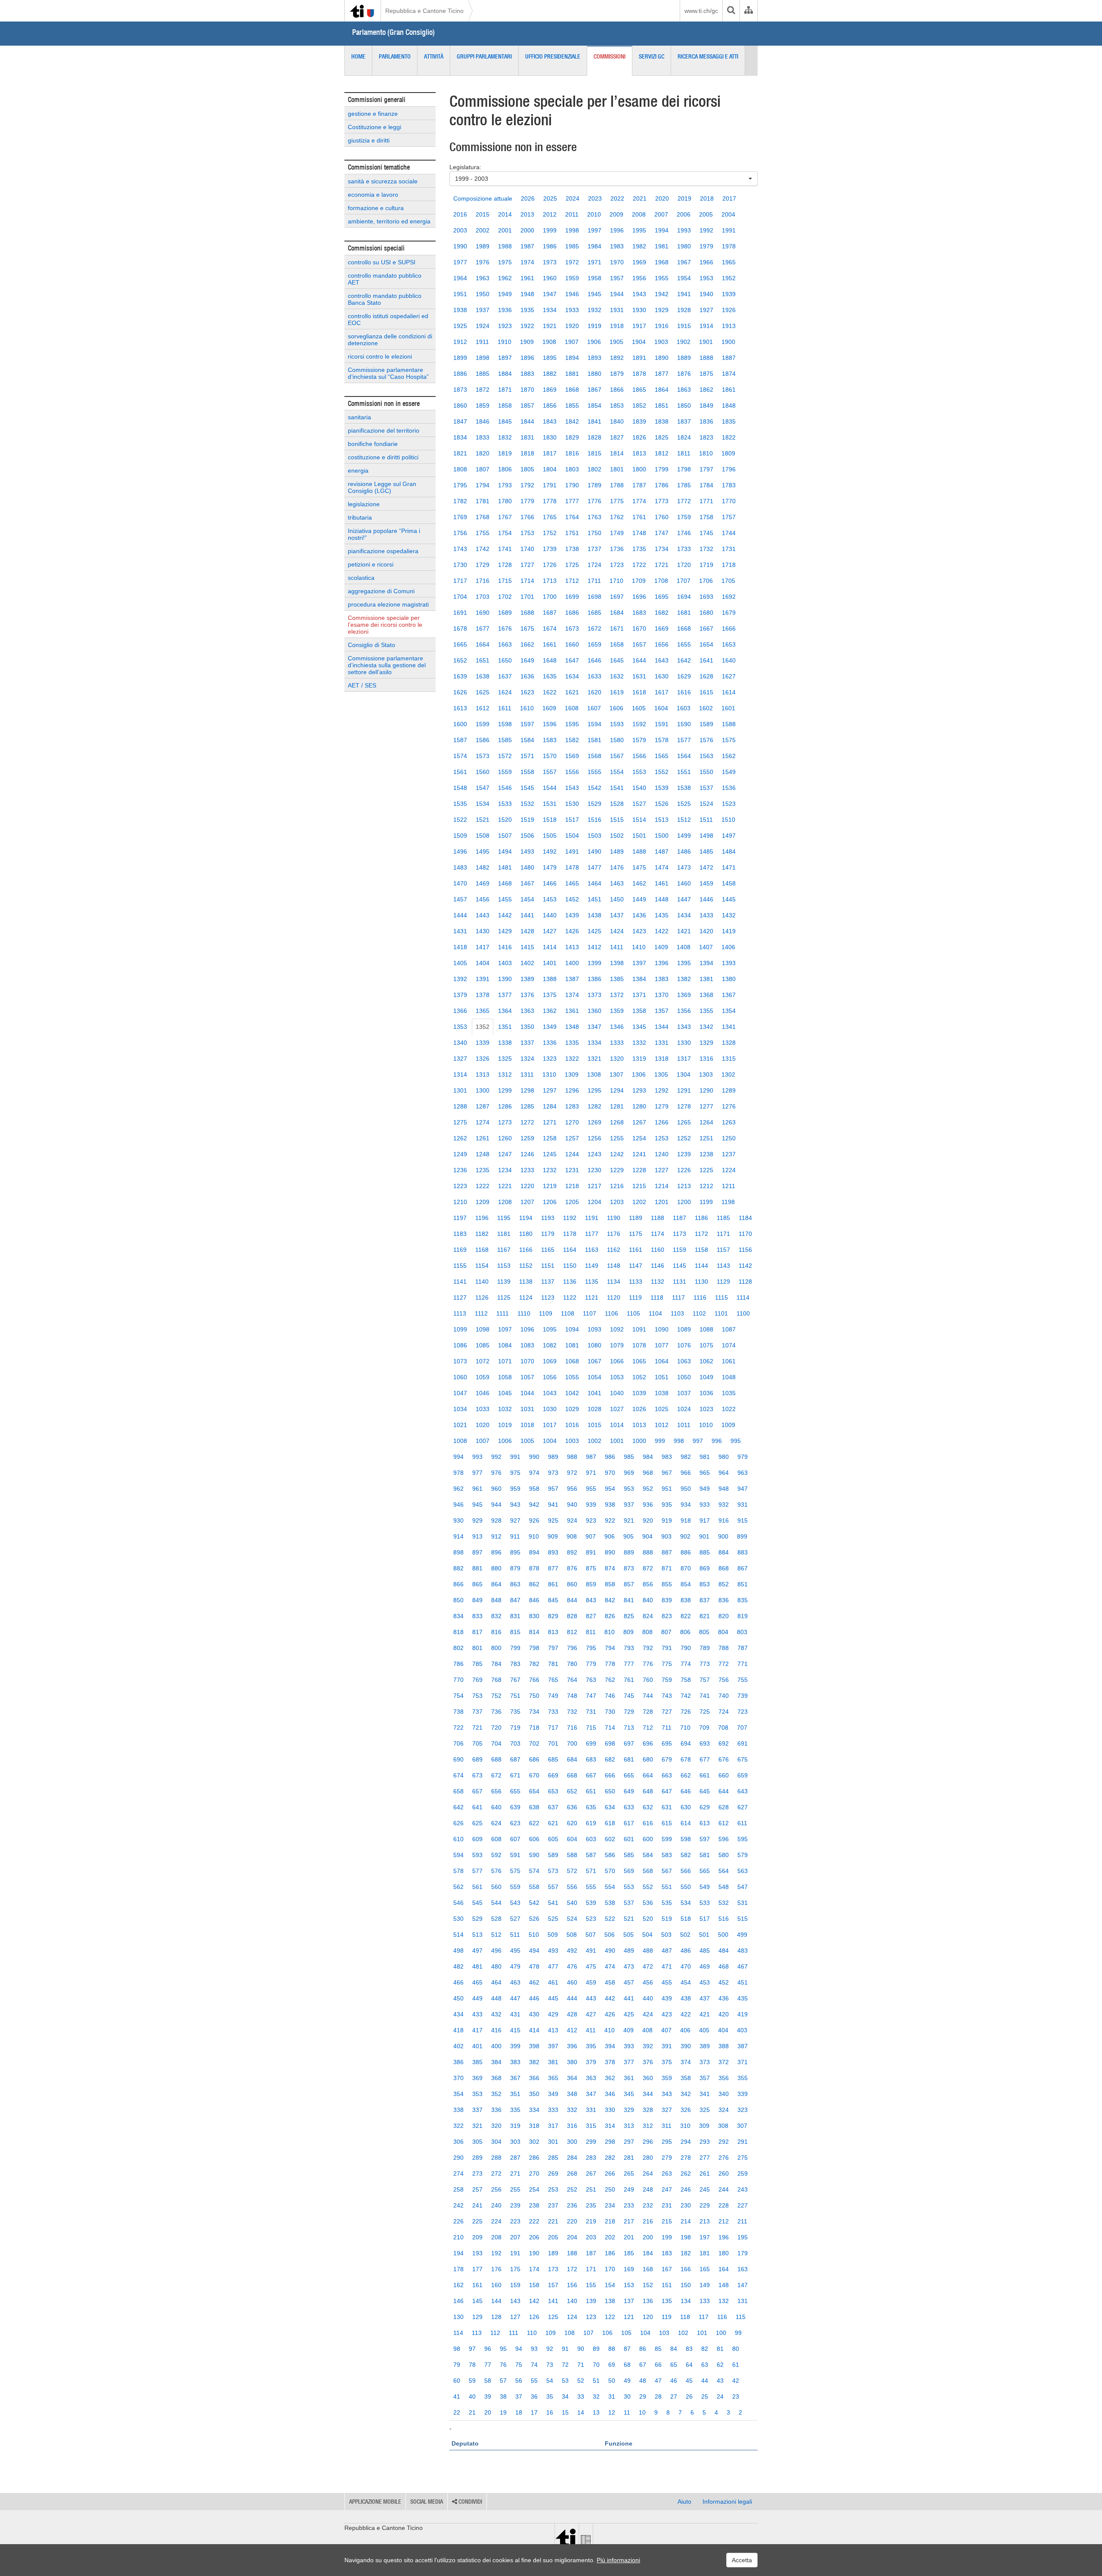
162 (458, 2285)
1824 (684, 437)
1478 (572, 867)
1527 (639, 804)
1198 (728, 1202)
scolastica (361, 578)
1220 (527, 1186)
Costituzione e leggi (375, 127)
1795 (460, 485)
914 (458, 1536)
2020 (662, 198)
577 (477, 1871)
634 (610, 1807)
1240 (662, 1154)
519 (667, 1919)
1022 (729, 1409)
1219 (550, 1186)
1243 (594, 1154)
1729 (483, 565)
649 (629, 1791)
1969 (639, 262)
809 (628, 1632)
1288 (460, 1106)
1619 (617, 692)
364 (572, 2078)
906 (610, 1536)
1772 (684, 501)
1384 (639, 979)
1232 (550, 1170)
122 (610, 2317)
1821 (460, 453)
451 (743, 1982)
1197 (460, 1218)
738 (458, 1712)
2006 (684, 214)
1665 (460, 644)
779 (591, 1664)
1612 (483, 708)
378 (610, 2062)
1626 (460, 692)
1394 (706, 963)
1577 (684, 740)
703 (515, 1743)
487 (667, 1951)
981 (705, 1457)
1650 (505, 660)
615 (667, 1823)
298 (610, 2142)
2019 (684, 198)
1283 (572, 1106)
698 (610, 1743)
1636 (527, 676)
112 (495, 2333)
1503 (594, 836)
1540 (639, 788)
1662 (527, 644)
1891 (639, 358)
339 (743, 2094)
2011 (572, 214)
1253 (662, 1138)
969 (629, 1473)
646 (686, 1791)
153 (629, 2285)
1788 (617, 485)
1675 (527, 629)
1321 (594, 1059)
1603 (684, 708)
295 (667, 2142)
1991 (729, 230)
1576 (706, 740)
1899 (460, 358)
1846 (483, 421)
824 (648, 1616)
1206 (550, 1202)
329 (629, 2110)
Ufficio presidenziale (553, 56)
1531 (550, 804)
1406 (728, 947)
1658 (617, 644)
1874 (729, 374)
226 (458, 2221)
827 (591, 1616)
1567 (617, 756)
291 (743, 2142)
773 (705, 1664)
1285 (527, 1106)
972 (572, 1473)
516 (724, 1919)
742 (686, 1696)
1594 (594, 724)
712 (648, 1728)
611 (742, 1823)
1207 (527, 1202)
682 (610, 1759)
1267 (639, 1122)
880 (496, 1568)
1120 (614, 1297)
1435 (662, 915)
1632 (617, 676)
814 (534, 1632)
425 (629, 2014)
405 (704, 2030)
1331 (662, 1043)
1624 (505, 692)
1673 (572, 629)
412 (572, 2030)
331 (591, 2110)
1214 (662, 1186)
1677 (483, 629)
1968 (662, 262)
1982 (639, 246)
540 (572, 1903)
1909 (527, 342)
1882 (550, 374)
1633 (594, 676)
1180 (526, 1234)
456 (648, 1982)
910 (534, 1536)
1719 (706, 565)
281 (629, 2158)
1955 (662, 278)
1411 (617, 947)
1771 (706, 501)
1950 (483, 294)
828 (572, 1616)
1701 (527, 597)
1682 (662, 613)
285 (553, 2158)
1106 (611, 1313)
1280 (639, 1106)
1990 (460, 246)
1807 (483, 469)
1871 (505, 390)
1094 (572, 1329)
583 (667, 1855)
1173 (679, 1234)
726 (686, 1712)
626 (458, 1823)
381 (553, 2062)
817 (477, 1632)
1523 (729, 804)
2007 (661, 214)
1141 (460, 1282)
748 (572, 1696)
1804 (550, 469)
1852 (639, 406)
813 (553, 1632)
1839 (639, 421)
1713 (550, 581)
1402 (527, 963)
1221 (505, 1186)
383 (515, 2062)
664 (648, 1775)
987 (591, 1457)
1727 (527, 565)
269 (553, 2173)
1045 (505, 1393)
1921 (550, 326)
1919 (594, 326)
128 (496, 2317)
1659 (594, 644)
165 (705, 2269)
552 (648, 1887)
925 (553, 1520)
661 (705, 1775)
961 (477, 1489)
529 (477, 1919)
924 (572, 1520)
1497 (729, 836)
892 (572, 1552)
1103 (677, 1313)
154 (610, 2285)
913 (477, 1536)
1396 (662, 963)
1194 (526, 1218)
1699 (572, 597)
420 (724, 2014)
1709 (639, 581)
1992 (706, 230)
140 (572, 2301)
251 (591, 2189)
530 (458, 1919)
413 (553, 2030)
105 (626, 2333)
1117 (678, 1297)
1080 (594, 1345)
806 (685, 1632)
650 (610, 1791)
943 (515, 1505)
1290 (706, 1090)
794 (610, 1648)
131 (743, 2301)
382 (534, 2062)
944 (496, 1505)
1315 (729, 1059)
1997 (594, 230)
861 (553, 1584)
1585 (505, 740)
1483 (460, 867)
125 (553, 2317)
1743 (460, 549)
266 (610, 2173)
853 (705, 1584)
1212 (706, 1186)
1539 (662, 788)
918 (686, 1520)
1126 (482, 1297)
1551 (684, 772)
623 (515, 1823)
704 (496, 1743)
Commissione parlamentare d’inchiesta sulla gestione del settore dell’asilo (387, 665)
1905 (616, 342)
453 (705, 1982)
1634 (572, 676)
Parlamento (395, 56)
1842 (572, 421)
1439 (572, 915)
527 (515, 1919)
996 (717, 1441)
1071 (505, 1361)
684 (572, 1759)
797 (553, 1648)
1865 (639, 390)
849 (477, 1600)
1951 (460, 294)
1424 (617, 931)
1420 (706, 931)
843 (591, 1600)
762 (610, 1680)
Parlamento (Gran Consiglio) (393, 32)
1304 (684, 1074)
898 (458, 1552)
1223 (460, 1186)
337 (477, 2110)
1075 (706, 1345)
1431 (460, 931)
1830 (550, 437)
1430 (483, 931)
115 (741, 2317)
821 (705, 1616)
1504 (572, 836)
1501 (639, 836)
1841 (594, 421)
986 (610, 1457)
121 (629, 2317)
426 (610, 2014)
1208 (505, 1202)
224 (496, 2221)
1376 (527, 995)
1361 (572, 1011)
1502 (617, 836)
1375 (550, 995)
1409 (661, 947)
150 (686, 2285)
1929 (662, 310)
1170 (745, 1234)
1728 (505, 565)
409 (628, 2030)
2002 (483, 230)
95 (503, 2349)
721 (477, 1728)
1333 (617, 1043)
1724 (594, 565)
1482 (483, 867)
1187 (679, 1218)
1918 (617, 326)
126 (534, 2317)
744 (648, 1696)
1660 (572, 644)
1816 (572, 453)
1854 (594, 406)
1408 (684, 947)
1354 (729, 1011)
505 (628, 1935)
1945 (594, 294)
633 (629, 1807)
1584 (527, 740)
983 (667, 1457)
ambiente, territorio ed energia (389, 221)
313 (629, 2126)
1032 (505, 1409)
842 (610, 1600)
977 (477, 1473)
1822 (729, 437)
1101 (721, 1313)
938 (610, 1505)
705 (477, 1743)
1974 (527, 262)
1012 (662, 1425)
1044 (527, 1393)
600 (648, 1839)
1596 (550, 724)
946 (458, 1505)
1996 (617, 230)
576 (496, 1871)
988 (572, 1457)
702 (534, 1743)
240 (496, 2205)
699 (591, 1743)
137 (629, 2301)
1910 (505, 342)
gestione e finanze (373, 114)
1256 (594, 1138)
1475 (639, 867)
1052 (639, 1377)
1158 (701, 1250)
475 (591, 1966)
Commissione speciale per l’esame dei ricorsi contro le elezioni (385, 625)
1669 (662, 629)
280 (648, 2158)
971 (591, 1473)
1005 (527, 1441)
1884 (505, 374)
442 (610, 1998)
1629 (684, 676)
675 (743, 1759)
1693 (706, 597)
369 (477, 2078)
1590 (684, 724)
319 (515, 2126)
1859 (483, 406)
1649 (527, 660)
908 (572, 1536)
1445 (729, 899)
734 (534, 1712)
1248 (483, 1154)
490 (610, 1951)
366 (534, 2078)
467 (743, 1966)
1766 (527, 517)
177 (477, 2269)
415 (515, 2030)
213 (705, 2221)
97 (472, 2349)
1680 (706, 613)
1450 (617, 899)
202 (610, 2237)
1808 (460, 469)
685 (553, 1759)
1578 (662, 740)
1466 (550, 883)
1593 (617, 724)
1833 (483, 437)
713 (629, 1728)
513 (477, 1935)
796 (572, 1648)
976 (496, 1473)
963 (743, 1473)
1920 (572, 326)
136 (648, 2301)
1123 (548, 1297)
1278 (684, 1106)
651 (591, 1791)
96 (488, 2349)
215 (667, 2221)
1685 (594, 613)
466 (458, 1982)
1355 (706, 1011)
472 (648, 1966)
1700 (550, 597)
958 (534, 1489)
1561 (460, 772)
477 (553, 1966)
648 (648, 1791)
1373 (594, 995)
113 (477, 2333)
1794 (483, 485)
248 (648, 2189)
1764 (572, 517)
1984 (594, 246)
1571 (527, 756)
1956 (639, 278)
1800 (639, 469)
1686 (572, 613)
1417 (483, 947)
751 (515, 1696)
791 (667, 1648)
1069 (550, 1361)
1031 (527, 1409)
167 (667, 2269)
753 (477, 1696)
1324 (527, 1059)
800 (496, 1648)
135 (667, 2301)
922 (610, 1520)
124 (572, 2317)
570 (610, 1871)
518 (686, 1919)
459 (591, 1982)
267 (591, 2173)
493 (553, 1951)
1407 (706, 947)
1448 (662, 899)
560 (496, 1887)
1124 (526, 1297)
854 (686, 1584)
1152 (526, 1266)
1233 (527, 1170)
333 (553, 2110)
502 (685, 1935)
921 (629, 1520)
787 (743, 1648)
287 (515, 2158)
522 (610, 1919)
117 (704, 2317)
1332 (639, 1043)
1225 (706, 1170)
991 (515, 1457)
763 (591, 1680)
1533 (505, 804)
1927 (706, 310)
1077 (662, 1345)
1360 (594, 1011)
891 (591, 1552)
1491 (572, 851)
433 (477, 2014)
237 (553, 2205)
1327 (460, 1059)
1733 (684, 549)
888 (648, 1552)
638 (534, 1807)
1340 (460, 1043)
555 (591, 1887)
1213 (684, 1186)
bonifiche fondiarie (373, 444)
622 (534, 1823)
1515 (617, 820)
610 (458, 1839)
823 (667, 1616)
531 (743, 1903)
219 (591, 2221)
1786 (662, 485)
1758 (706, 517)
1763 (594, 517)
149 (705, 2285)
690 (458, 1759)
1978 (729, 246)
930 (458, 1520)
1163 (592, 1250)
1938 (460, 310)
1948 (527, 294)
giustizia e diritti (369, 140)
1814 (617, 453)
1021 (460, 1425)
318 (534, 2126)
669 (553, 1775)
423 (667, 2014)
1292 (662, 1090)
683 (591, 1759)
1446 (706, 899)
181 (705, 2253)
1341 (729, 1027)
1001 (617, 1441)
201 (629, 2237)
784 (496, 1664)
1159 (679, 1250)
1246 (527, 1154)
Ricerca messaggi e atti (708, 56)
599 (667, 1839)
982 (686, 1457)
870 (686, 1568)
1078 (639, 1345)
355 (743, 2078)
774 (686, 1664)
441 (629, 1998)
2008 (639, 214)
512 (496, 1935)
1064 (662, 1361)
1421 (684, 931)
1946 (572, 294)
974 (534, 1473)
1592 (639, 724)
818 (458, 1632)
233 (629, 2205)
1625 (483, 692)
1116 (700, 1297)
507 (591, 1935)
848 (496, 1600)
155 (591, 2285)
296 (648, 2142)
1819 (505, 453)
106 (607, 2333)
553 (629, 1887)
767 (515, 1680)
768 (496, 1680)
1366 (460, 1011)
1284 (550, 1106)
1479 (550, 867)
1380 (729, 979)
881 (477, 1568)
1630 (662, 676)
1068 (572, 1361)
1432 (729, 915)
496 (496, 1951)
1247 (505, 1154)
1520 (505, 820)
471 (667, 1966)
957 (553, 1489)
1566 (639, 756)
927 (515, 1520)
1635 (550, 676)
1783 (729, 485)
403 (742, 2030)
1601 (728, 708)
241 (477, 2205)
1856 (550, 406)
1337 (527, 1043)
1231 (572, 1170)
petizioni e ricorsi (371, 564)
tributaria (360, 517)
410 (610, 2030)
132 (724, 2301)
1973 (550, 262)
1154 (482, 1266)
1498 (706, 836)
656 (496, 1791)
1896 (527, 358)
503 (666, 1935)
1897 (505, 358)
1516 (594, 820)
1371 (639, 995)
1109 (546, 1313)
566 (686, 1871)
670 (534, 1775)
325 (705, 2110)
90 (581, 2349)
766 (534, 1680)
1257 (572, 1138)
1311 (527, 1074)
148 (724, 2285)
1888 (706, 358)
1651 (483, 660)
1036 (706, 1393)
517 (705, 1919)
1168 (482, 1250)
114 (458, 2333)
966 (686, 1473)
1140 (482, 1282)
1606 (616, 708)
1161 (636, 1250)
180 (724, 2253)
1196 (482, 1218)
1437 (617, 915)
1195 (504, 1218)
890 (610, 1552)
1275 (460, 1122)
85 (658, 2349)
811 (591, 1632)
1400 (572, 963)
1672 (594, 629)
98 (457, 2349)
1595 (572, 724)
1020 (483, 1425)
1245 (550, 1154)
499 (742, 1935)
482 (458, 1966)
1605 (639, 708)
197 (705, 2237)
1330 (684, 1043)
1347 (594, 1027)
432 (496, 2014)
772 (724, 1664)
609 (477, 1839)
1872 (483, 390)
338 (458, 2110)
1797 (706, 469)
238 (534, 2205)
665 (629, 1775)
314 (610, 2126)
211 (742, 2221)
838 (686, 1600)
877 (553, 1568)
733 (553, 1712)
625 (477, 1823)
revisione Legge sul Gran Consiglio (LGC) (382, 487)
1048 (729, 1377)
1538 (684, 788)
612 (724, 1823)
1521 (483, 820)
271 (515, 2173)
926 (534, 1520)
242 (458, 2205)
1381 (706, 979)
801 (477, 1648)
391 (667, 2046)
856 (648, 1584)
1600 (460, 724)
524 (572, 1919)
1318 (662, 1059)
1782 (460, 501)
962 (458, 1489)
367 (515, 2078)
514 (458, 1935)
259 (743, 2173)
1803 (572, 469)
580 (724, 1855)
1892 (617, 358)
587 (591, 1855)
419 (743, 2014)
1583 (550, 740)
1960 (550, 278)
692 (724, 1743)
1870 (527, 390)
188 (572, 2253)
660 (724, 1775)
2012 (550, 214)
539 (591, 1903)
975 (515, 1473)
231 (667, 2205)
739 (743, 1696)
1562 (729, 756)
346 (610, 2094)
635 (591, 1807)
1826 (639, 437)
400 (496, 2046)
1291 (684, 1090)
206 (534, 2237)
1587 (460, 740)
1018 (527, 1425)
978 (458, 1473)
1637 (505, 676)
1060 (460, 1377)
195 (743, 2237)
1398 (617, 963)
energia (358, 471)
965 (705, 1473)
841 (629, 1600)
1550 (706, 772)
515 (743, 1919)
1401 (550, 963)
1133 (636, 1282)
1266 (662, 1122)
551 (667, 1887)
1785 (684, 485)
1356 (684, 1011)
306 (458, 2142)
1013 (639, 1425)
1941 (684, 294)
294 (686, 2142)
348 (572, 2094)
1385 (617, 979)
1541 (617, 788)
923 (591, 1520)
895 (515, 1552)
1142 (745, 1266)
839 (667, 1600)
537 (629, 1903)
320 (496, 2126)
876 (572, 1568)
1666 (729, 629)
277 (705, 2158)
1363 (527, 1011)
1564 (684, 756)
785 (477, 1664)
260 (724, 2173)
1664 (483, 644)
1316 (706, 1059)
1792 (527, 485)
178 (458, 2269)
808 (647, 1632)
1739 (550, 549)
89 (596, 2349)
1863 (684, 390)
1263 (729, 1122)
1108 (568, 1313)
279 (667, 2158)
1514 (639, 820)
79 (457, 2365)
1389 (527, 979)
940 (572, 1505)
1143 (723, 1266)
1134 (614, 1282)
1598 (505, 724)
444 (572, 1998)
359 (667, 2078)
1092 (617, 1329)
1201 (662, 1202)
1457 (460, 899)
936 (648, 1505)
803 (742, 1632)
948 (724, 1489)
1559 (505, 772)
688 (496, 1759)
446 (534, 1998)
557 (553, 1887)
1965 (729, 262)
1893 (594, 358)
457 (629, 1982)
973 (553, 1473)
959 (515, 1489)
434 (458, 2014)
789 (705, 1648)
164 (724, 2269)
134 (686, 2301)
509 (553, 1935)
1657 (639, 644)
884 (724, 1552)
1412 (594, 947)
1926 (729, 310)
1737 (594, 549)
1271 (550, 1122)
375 (667, 2062)
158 (534, 2285)
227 (743, 2205)
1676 (505, 629)
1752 (550, 533)
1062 (706, 1361)
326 (686, 2110)
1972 (572, 262)
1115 (721, 1297)
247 (667, 2189)
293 (705, 2142)
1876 (684, 374)
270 (534, 2173)
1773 (662, 501)
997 (698, 1441)
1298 (527, 1090)
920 (648, 1520)
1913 (729, 326)
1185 (723, 1218)
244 (724, 2189)
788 (724, 1648)
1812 (662, 453)
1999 (550, 230)
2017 (729, 198)
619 (591, 1823)
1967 (684, 262)
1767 (505, 517)
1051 (662, 1377)
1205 (572, 1202)
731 (591, 1712)
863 (515, 1584)
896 (496, 1552)
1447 (684, 899)
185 (629, 2253)
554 (610, 1887)
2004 (728, 214)
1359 (617, 1011)
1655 (684, 644)
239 (515, 2205)
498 (458, 1951)
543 (515, 1903)
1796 (729, 469)
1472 (706, 867)
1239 (684, 1154)
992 (496, 1457)
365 (553, 2078)
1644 (639, 660)
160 (496, 2285)
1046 (483, 1393)
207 (515, 2237)
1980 (684, 246)
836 (724, 1600)
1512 (684, 820)
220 (572, 2221)
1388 (550, 979)
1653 (729, 644)
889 (629, 1552)
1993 (684, 230)
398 (534, 2046)
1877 (662, 374)
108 (570, 2333)
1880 (594, 374)
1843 (550, 421)
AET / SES (362, 685)
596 (724, 1839)
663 (667, 1775)
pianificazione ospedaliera (383, 551)
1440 (550, 915)
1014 (617, 1425)
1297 (550, 1090)
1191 (592, 1218)
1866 (617, 390)
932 (724, 1505)
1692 (729, 597)
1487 (662, 851)
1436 (639, 915)
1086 (460, 1345)
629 (705, 1807)
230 (686, 2205)
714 (610, 1728)
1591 (662, 724)
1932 (594, 310)
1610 (527, 708)
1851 (662, 406)
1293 (639, 1090)
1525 (684, 804)
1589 (706, 724)
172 (572, 2269)
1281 (617, 1106)
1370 (662, 995)
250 (610, 2189)
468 (724, 1966)
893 (553, 1552)
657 (477, 1791)
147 (743, 2285)
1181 (504, 1234)
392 (648, 2046)
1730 (460, 565)
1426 (572, 931)
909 (553, 1536)
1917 (639, 326)
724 (724, 1712)
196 (724, 2237)
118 (685, 2317)
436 (724, 1998)
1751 (572, 533)
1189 (636, 1218)
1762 (617, 517)
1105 (633, 1313)
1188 (658, 1218)
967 (667, 1473)
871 (667, 1568)
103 (664, 2333)
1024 (684, 1409)
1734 (662, 549)
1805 (527, 469)
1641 (706, 660)
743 (667, 1696)
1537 (706, 788)
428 (572, 2014)
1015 (594, 1425)
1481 (505, 867)
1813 (639, 453)
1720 (684, 565)
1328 (729, 1043)
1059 (483, 1377)
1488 (639, 851)
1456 (483, 899)
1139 (504, 1282)
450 (458, 1998)
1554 (617, 772)
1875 (706, 374)
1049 (706, 1377)
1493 (527, 851)
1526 (662, 804)
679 (667, 1759)
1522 (460, 820)
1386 (594, 979)
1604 (661, 708)
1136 (570, 1282)
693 (705, 1743)
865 (477, 1584)
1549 (729, 772)
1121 (592, 1297)
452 (724, 1982)
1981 (662, 246)
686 (534, 1759)
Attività (434, 56)
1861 (729, 390)
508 (572, 1935)
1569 (572, 756)
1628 (706, 676)
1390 (505, 979)
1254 (639, 1138)
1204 (594, 1202)
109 (551, 2333)
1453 (550, 899)
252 (572, 2189)
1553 (639, 772)
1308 (594, 1074)
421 (705, 2014)
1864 (662, 390)
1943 (639, 294)
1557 (550, 772)
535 (667, 1903)
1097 (505, 1329)
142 (534, 2301)
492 (572, 1951)
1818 (527, 453)
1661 (550, 644)
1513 (662, 820)
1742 (483, 549)
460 (572, 1982)
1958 (594, 278)
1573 (483, 756)
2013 (527, 214)
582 (686, 1855)
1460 (684, 883)
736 (496, 1712)
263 (667, 2173)
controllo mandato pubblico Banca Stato (385, 299)
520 (648, 1919)
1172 (701, 1234)
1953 (706, 278)
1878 (639, 374)
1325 (505, 1059)
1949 (505, 294)
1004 (550, 1441)
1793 (505, 485)
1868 (572, 390)
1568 (594, 756)
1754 (505, 533)
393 (629, 2046)
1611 (505, 708)
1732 (706, 549)
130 (458, 2317)
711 (667, 1728)
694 (686, 1743)
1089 (684, 1329)
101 (702, 2333)
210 (458, 2237)
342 (686, 2094)
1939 (729, 294)
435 (743, 1998)
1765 (550, 517)
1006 (505, 1441)
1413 (572, 947)
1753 (527, 533)
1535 (460, 804)
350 (534, 2094)
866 (458, 1584)
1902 (684, 342)
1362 (550, 1011)
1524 (706, 804)
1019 (505, 1425)
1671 (617, 629)
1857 (527, 406)
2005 (706, 214)
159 (515, 2285)
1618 (639, 692)
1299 (505, 1090)
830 (534, 1616)
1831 (527, 437)
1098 (483, 1329)
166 (686, 2269)
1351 (505, 1027)
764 (572, 1680)
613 (705, 1823)
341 (705, 2094)
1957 (617, 278)
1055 (572, 1377)
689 (477, 1759)
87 (627, 2349)
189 (553, 2253)
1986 (550, 246)
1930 (639, 310)
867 (743, 1568)
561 (477, 1887)
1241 (639, 1154)
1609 (549, 708)
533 (705, 1903)
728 (648, 1712)
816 (496, 1632)
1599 (483, 724)
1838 (662, 421)
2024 (573, 198)
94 (519, 2349)
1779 (527, 501)
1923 (505, 326)
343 (667, 2094)
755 (743, 1680)
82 (705, 2349)
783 (515, 1664)
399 (515, 2046)
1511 (706, 820)
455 (667, 1982)
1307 (616, 1074)
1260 (505, 1138)
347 (591, 2094)
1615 (706, 692)
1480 (527, 867)
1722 (639, 565)
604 (572, 1839)
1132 (658, 1282)
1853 (617, 406)
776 (648, 1664)
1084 (505, 1345)
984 (648, 1457)
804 (723, 1632)
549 (705, 1887)
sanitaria (359, 417)
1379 (460, 995)
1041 (594, 1393)
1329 (706, 1043)
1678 (460, 629)
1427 (550, 931)
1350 (527, 1027)
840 (648, 1600)
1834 (460, 437)
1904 (639, 342)
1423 (639, 931)
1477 (594, 867)
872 (648, 1568)
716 (572, 1728)
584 (648, 1855)
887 (667, 1552)
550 (686, 1887)
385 (477, 2062)
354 (458, 2094)
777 (629, 1664)
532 (724, 1903)
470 (686, 1966)
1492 (550, 851)
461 (553, 1982)
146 (458, 2301)
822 (686, 1616)
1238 (706, 1154)
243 (743, 2189)
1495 (483, 851)
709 (704, 1728)
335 (515, 2110)
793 (629, 1648)
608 (496, 1839)
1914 (706, 326)
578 (458, 1871)
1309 (572, 1074)
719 (515, 1728)
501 (704, 1935)
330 (610, 2110)
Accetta (742, 2560)
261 (705, 2173)
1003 (572, 1441)
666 (610, 1775)
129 (477, 2317)
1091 (639, 1329)
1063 (684, 1361)
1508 (483, 836)
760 (648, 1680)
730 (610, 1712)
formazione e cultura (376, 208)
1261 (483, 1138)
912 (496, 1536)
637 (553, 1807)
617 (629, 1823)
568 (648, 1871)
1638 (483, 676)
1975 (505, 262)
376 (648, 2062)
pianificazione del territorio (384, 430)
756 (724, 1680)
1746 (684, 533)
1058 (505, 1377)
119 (667, 2317)
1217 (594, 1186)
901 (704, 1536)
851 (743, 1584)
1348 (572, 1027)
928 (496, 1520)
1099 (460, 1329)
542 (534, 1903)
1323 (550, 1059)
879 (515, 1568)
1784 (706, 485)
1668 (684, 629)
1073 (460, 1361)
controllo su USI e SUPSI (382, 262)
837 (705, 1600)
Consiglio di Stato (371, 645)
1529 (594, 804)
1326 (483, 1059)
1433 (706, 915)
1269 (594, 1122)
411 (591, 2030)
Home (358, 56)
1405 (460, 963)
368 (496, 2078)
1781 (483, 501)
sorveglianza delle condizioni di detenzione (390, 340)
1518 (550, 820)
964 (724, 1473)
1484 (729, 851)
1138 (526, 1282)
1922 (527, 326)
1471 (729, 867)
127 (515, 2317)
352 (496, 2094)
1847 (460, 421)
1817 (550, 453)
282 (610, 2158)
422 (686, 2014)
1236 (460, 1170)
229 (705, 2205)
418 (458, 2030)
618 (610, 1823)
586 (610, 1855)
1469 (483, 883)
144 (496, 2301)
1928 (684, 310)
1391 (483, 979)
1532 (527, 804)
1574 (460, 756)
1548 (460, 788)
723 (743, 1712)
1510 (728, 820)
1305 (661, 1074)
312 (648, 2126)
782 (534, 1664)
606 (534, 1839)
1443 (483, 915)
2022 (617, 198)
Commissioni (610, 56)
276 (724, 2158)
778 (610, 1664)
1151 (548, 1266)
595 (743, 1839)
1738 (572, 549)
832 (496, 1616)
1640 (729, 660)
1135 (592, 1282)
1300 (483, 1090)
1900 (728, 342)
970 (610, 1473)
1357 (662, 1011)
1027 (617, 1409)
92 (550, 2349)
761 (629, 1680)
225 (477, 2221)
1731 (729, 549)
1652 (460, 660)
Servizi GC (652, 56)
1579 (639, 740)
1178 (570, 1234)
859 (591, 1584)
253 (553, 2189)
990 (534, 1457)
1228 (639, 1170)
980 (724, 1457)
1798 (684, 469)
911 (515, 1536)
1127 (460, 1297)
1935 (527, 310)
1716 (483, 581)
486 (686, 1951)
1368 (706, 995)
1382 (684, 979)
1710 (616, 581)
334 (534, 2110)
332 (572, 2110)
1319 (639, 1059)
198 (686, 2237)
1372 (617, 995)
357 (705, 2078)
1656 (662, 644)
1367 (729, 995)
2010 (594, 214)
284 (572, 2158)
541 (553, 1903)
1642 (684, 660)
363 (591, 2078)
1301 (460, 1090)
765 (553, 1680)
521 (629, 1919)
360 (648, 2078)
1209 (483, 1202)
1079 (617, 1345)
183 (667, 2253)
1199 (706, 1202)
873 (629, 1568)
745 (629, 1696)
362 (610, 2078)
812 (572, 1632)
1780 (505, 501)
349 (553, 2094)
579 (743, 1855)
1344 (662, 1027)
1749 (617, 533)
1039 (639, 1393)
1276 (729, 1106)
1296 (572, 1090)
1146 (658, 1266)
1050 (684, 1377)
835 (743, 1600)
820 (724, 1616)
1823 (706, 437)
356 (724, 2078)
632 (648, 1807)
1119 (635, 1297)
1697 (617, 597)
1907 (572, 342)
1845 (505, 421)
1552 (662, 772)
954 (610, 1489)
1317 (684, 1059)
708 (723, 1728)
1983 (617, 246)
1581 (594, 740)
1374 (572, 995)
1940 (706, 294)
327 (667, 2110)
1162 (614, 1250)
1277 (706, 1106)
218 (610, 2221)
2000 (527, 230)
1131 (679, 1282)
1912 (460, 342)
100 (721, 2333)
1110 (524, 1313)
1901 (706, 342)
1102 (699, 1313)
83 (689, 2349)
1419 (729, 931)
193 (477, 2253)
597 (705, 1839)
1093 (594, 1329)
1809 (728, 453)
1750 (594, 533)
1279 (662, 1106)
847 (515, 1600)
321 (477, 2126)
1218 (572, 1186)
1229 (617, 1170)
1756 (460, 533)
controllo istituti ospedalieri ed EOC (388, 319)
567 (667, 1871)
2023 (595, 198)
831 (515, 1616)
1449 (639, 899)
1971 (594, 262)
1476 (617, 867)
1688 (527, 613)
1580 (617, 740)
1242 (617, 1154)
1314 (460, 1074)
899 (742, 1536)
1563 (706, 756)
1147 (636, 1266)
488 (648, 1951)
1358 (639, 1011)
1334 (594, 1043)
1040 (617, 1393)
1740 (527, 549)
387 (743, 2046)
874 (610, 1568)
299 (591, 2142)
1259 (527, 1138)
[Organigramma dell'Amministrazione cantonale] (748, 11)
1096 (527, 1329)
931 (743, 1505)
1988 (505, 246)
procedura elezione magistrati (388, 604)
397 (553, 2046)
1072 (483, 1361)
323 (743, 2110)
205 (553, 2237)
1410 (639, 947)
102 (683, 2333)
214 (686, 2221)
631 (667, 1807)
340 (724, 2094)
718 (534, 1728)
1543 (572, 788)
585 (629, 1855)
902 (685, 1536)
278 (686, 2158)
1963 (483, 278)
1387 (572, 979)
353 (477, 2094)
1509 (460, 836)
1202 (639, 1202)
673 (477, 1775)
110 (532, 2333)
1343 (684, 1027)
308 (723, 2126)
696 (648, 1743)
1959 (572, 278)
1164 (570, 1250)
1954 (684, 278)
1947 (550, 294)
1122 (570, 1297)
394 (610, 2046)
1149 (592, 1266)
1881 (572, 374)
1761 (639, 517)
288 (496, 2158)
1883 (527, 374)
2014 (505, 214)
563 (743, 1871)
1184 (745, 1218)
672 (496, 1775)
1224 (729, 1170)
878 (534, 1568)
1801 (617, 469)
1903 (661, 342)
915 (743, 1520)
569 (629, 1871)
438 (686, 1998)
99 (738, 2333)
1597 (527, 724)
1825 (662, 437)
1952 (729, 278)
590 (534, 1855)
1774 (639, 501)
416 (496, 2030)
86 (643, 2349)
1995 (639, 230)
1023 (706, 1409)
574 (534, 1871)
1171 (723, 1234)
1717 (460, 581)
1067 (594, 1361)
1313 (483, 1074)
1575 (729, 740)
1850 (684, 406)
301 (553, 2142)
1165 (548, 1250)
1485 (706, 851)
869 (705, 1568)
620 (572, 1823)
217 (629, 2221)
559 (515, 1887)
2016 (460, 214)
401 (477, 2046)
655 (515, 1791)
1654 (706, 644)
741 (705, 1696)
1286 (505, 1106)
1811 (684, 453)
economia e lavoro (373, 195)
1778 (550, 501)
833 (477, 1616)
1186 (701, 1218)
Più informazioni (618, 2560)
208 (496, 2237)
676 (724, 1759)
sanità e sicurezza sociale (383, 181)
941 (553, 1505)
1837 (684, 421)
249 (629, 2189)
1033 (483, 1409)
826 (610, 1616)
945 (477, 1505)
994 (458, 1457)
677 (705, 1759)
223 (515, 2221)
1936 (505, 310)
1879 (617, 374)
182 (686, 2253)
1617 (662, 692)
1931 (617, 310)
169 (629, 2269)
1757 (729, 517)
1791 (550, 485)
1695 (662, 597)
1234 (505, 1170)
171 (591, 2269)
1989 (483, 246)
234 (610, 2205)
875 (591, 1568)
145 (477, 2301)
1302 (728, 1074)
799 (515, 1648)
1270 (572, 1122)
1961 (527, 278)
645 (705, 1791)
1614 (729, 692)
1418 (460, 947)
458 (610, 1982)
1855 (572, 406)
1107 (590, 1313)
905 (628, 1536)
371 (743, 2062)
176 (496, 2269)
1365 (483, 1011)
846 (534, 1600)
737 (477, 1712)
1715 (505, 581)
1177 (592, 1234)
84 (674, 2349)
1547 (483, 788)
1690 (483, 613)
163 (743, 2269)
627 (743, 1807)
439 (667, 1998)
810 (610, 1632)
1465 (572, 883)
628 (724, 1807)
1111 (503, 1313)
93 (534, 2349)
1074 (729, 1345)
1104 (655, 1313)
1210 (460, 1202)
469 (705, 1966)
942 (534, 1505)
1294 (617, 1090)
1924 (483, 326)
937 (629, 1505)
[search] (731, 11)
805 (704, 1632)
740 (724, 1696)
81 (720, 2349)
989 (553, 1457)
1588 (729, 724)
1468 (505, 883)
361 (629, 2078)
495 (515, 1951)
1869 (550, 390)
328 (648, 2110)
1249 (460, 1154)
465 (477, 1982)
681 (629, 1759)
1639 (460, 676)
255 (515, 2189)
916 (724, 1520)
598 (686, 1839)
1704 (460, 597)
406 (685, 2030)
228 (724, 2205)
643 (743, 1791)
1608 (572, 708)
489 (629, 1951)
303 (515, 2142)
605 (553, 1839)
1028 (594, 1409)
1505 (550, 836)
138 (610, 2301)
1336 (550, 1043)
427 (591, 2014)
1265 (684, 1122)
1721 (662, 565)
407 (666, 2030)
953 (629, 1489)
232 (648, 2205)
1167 (504, 1250)
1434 (684, 915)
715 (591, 1728)
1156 (745, 1250)
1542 (594, 788)
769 (477, 1680)
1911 (482, 342)
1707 (684, 581)
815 (515, 1632)
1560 (483, 772)
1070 (527, 1361)
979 (743, 1457)
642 (458, 1807)
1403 (505, 963)
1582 (572, 740)
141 (553, 2301)
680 (648, 1759)
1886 (460, 374)
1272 (527, 1122)
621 (553, 1823)
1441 (527, 915)
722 (458, 1728)
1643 (662, 660)
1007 (483, 1441)
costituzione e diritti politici (383, 457)
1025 (662, 1409)
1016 (572, 1425)
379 (591, 2062)
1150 (570, 1266)
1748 (639, 533)
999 (660, 1441)
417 (477, 2030)
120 (648, 2317)
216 (648, 2221)
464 (496, 1982)
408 (647, 2030)
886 (686, 1552)
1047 (460, 1393)
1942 (662, 294)
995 (736, 1441)
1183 (460, 1234)
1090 (662, 1329)
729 (629, 1712)
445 (553, 1998)
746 (610, 1696)
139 (591, 2301)
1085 (483, 1345)
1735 (639, 549)
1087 (729, 1329)
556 (572, 1887)
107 (588, 2333)
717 (553, 1728)
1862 (706, 390)
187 (591, 2253)
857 (629, 1584)
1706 (706, 581)
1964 (460, 278)
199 (667, 2237)
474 (610, 1966)
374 (686, 2062)
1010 (706, 1425)
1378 (483, 995)
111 (514, 2333)
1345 (639, 1027)
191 (515, 2253)
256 (496, 2189)
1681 (684, 613)
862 (534, 1584)
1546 (505, 788)
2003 (460, 230)
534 (686, 1903)
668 (572, 1775)
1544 (550, 788)
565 (705, 1871)
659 (743, 1775)
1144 (701, 1266)
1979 (706, 246)
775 (667, 1664)
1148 (614, 1266)
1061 (729, 1361)
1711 (594, 581)
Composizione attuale (483, 198)
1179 (548, 1234)
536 (648, 1903)
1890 (662, 358)
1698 (594, 597)
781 (553, 1664)
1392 (460, 979)
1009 (728, 1425)
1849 (706, 406)
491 (591, 1951)
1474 (662, 867)
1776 (594, 501)
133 (705, 2301)
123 (591, 2317)
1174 (658, 1234)
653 (553, 1791)
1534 (483, 804)
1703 (483, 597)
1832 (505, 437)
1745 (706, 533)
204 (572, 2237)
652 (572, 1791)
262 (686, 2173)
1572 (505, 756)
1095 (550, 1329)
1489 (617, 851)
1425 (594, 931)
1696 (639, 597)
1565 (662, 756)
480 (496, 1966)
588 (572, 1855)
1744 (729, 533)
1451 (594, 899)
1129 (723, 1282)
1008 (460, 1441)
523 (591, 1919)
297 (629, 2142)
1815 (594, 453)
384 (496, 2062)
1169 (460, 1250)
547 (743, 1887)
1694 (684, 597)
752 (496, 1696)
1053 (617, 1377)
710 (685, 1728)
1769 (460, 517)
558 (534, 1887)
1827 (617, 437)
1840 (617, 421)
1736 (617, 549)
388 (724, 2046)
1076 (684, 1345)
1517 (572, 820)
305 (477, 2142)
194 (458, 2253)
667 (591, 1775)
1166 (526, 1250)
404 (723, 2030)
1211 (729, 1186)
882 (458, 1568)
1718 (729, 565)
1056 (550, 1377)
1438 (594, 915)
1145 (679, 1266)
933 (705, 1505)
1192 (570, 1218)
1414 (550, 947)
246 (686, 2189)
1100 (743, 1313)
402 (458, 2046)
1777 (572, 501)
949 (705, 1489)
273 (477, 2173)
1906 (594, 342)
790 (686, 1648)
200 (648, 2237)
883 (743, 1552)
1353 (460, 1027)
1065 (639, 1361)
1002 (594, 1441)
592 (496, 1855)
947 (743, 1489)
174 (534, 2269)
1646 (594, 660)
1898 (483, 358)
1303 (706, 1074)
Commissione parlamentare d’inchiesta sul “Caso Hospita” (388, 373)
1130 (701, 1282)
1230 (594, 1170)
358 (686, 2078)
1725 (572, 565)
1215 (639, 1186)
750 (534, 1696)
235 (591, 2205)
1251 (706, 1138)
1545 (527, 788)
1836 (706, 421)
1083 (527, 1345)
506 (610, 1935)
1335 (572, 1043)
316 (572, 2126)
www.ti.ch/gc (701, 11)
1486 (684, 851)
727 (667, 1712)
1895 (550, 358)
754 (458, 1696)
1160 (658, 1250)
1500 (662, 836)
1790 (572, 485)
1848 (729, 406)
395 (591, 2046)
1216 (617, 1186)
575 (515, 1871)
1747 (662, 533)
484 (724, 1951)
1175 (636, 1234)
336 (496, 2110)
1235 (483, 1170)
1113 (460, 1313)
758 (686, 1680)
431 (515, 2014)
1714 (527, 581)
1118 (657, 1297)
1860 (460, 406)
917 (705, 1520)
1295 (594, 1090)
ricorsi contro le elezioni (380, 356)
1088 (706, 1329)
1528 (617, 804)
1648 (550, 660)
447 (515, 1998)
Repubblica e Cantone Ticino (424, 11)
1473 (684, 867)
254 (534, 2189)
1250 (729, 1138)
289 (477, 2158)
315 (591, 2126)
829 (553, 1616)
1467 (527, 883)
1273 (505, 1122)
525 (553, 1919)
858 (610, 1584)
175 (515, 2269)
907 (591, 1536)
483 (743, 1951)
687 (515, 1759)
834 (458, 1616)
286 (534, 2158)
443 (591, 1998)
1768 (483, 517)
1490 (594, 851)
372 (724, 2062)
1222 (483, 1186)
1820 (483, 453)
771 (743, 1664)
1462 (639, 883)
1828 (594, 437)
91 (565, 2349)
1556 (572, 772)
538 (610, 1903)
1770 (729, 501)
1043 (550, 1393)
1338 (505, 1043)
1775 (617, 501)
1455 (505, 899)
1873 (460, 390)
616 (648, 1823)
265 (629, 2173)
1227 (662, 1170)
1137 (548, 1282)
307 (742, 2126)
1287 (483, 1106)
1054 (594, 1377)
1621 (572, 692)
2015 (483, 214)
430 (534, 2014)
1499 (684, 836)
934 (686, 1505)
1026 (639, 1409)
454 (686, 1982)
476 (572, 1966)
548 (724, 1887)
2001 (505, 230)
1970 (617, 262)
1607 (594, 708)
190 (534, 2253)
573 (553, 1871)
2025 (550, 198)
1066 (617, 1361)
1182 (482, 1234)
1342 (706, 1027)
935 (667, 1505)
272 (496, 2173)
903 (666, 1536)
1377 (505, 995)
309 (704, 2126)
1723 (617, 565)
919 (667, 1520)
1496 (460, 851)
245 (705, 2189)
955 (591, 1489)
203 (591, 2237)
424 (648, 2014)
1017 (550, 1425)
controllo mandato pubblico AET (385, 279)
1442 (505, 915)
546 (458, 1903)
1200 (684, 1202)
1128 (745, 1282)
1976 (483, 262)
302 (534, 2142)
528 (496, 1919)
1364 (505, 1011)
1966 (706, 262)
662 (686, 1775)
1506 (527, 836)
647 (667, 1791)
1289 (729, 1090)
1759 (684, 517)
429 (553, 2014)
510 (534, 1935)
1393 (729, 963)
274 (458, 2173)
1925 (460, 326)
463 (515, 1982)
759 (667, 1680)
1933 (572, 310)
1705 (728, 581)
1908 (549, 342)
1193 (548, 1218)
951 (667, 1489)
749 (553, 1696)
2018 (707, 198)
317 (553, 2126)
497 (477, 1951)
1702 (505, 597)
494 (534, 1951)
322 (458, 2126)
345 (629, 2094)
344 (648, 2094)
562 (458, 1887)
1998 (572, 230)
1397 (639, 963)
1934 (550, 310)
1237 (729, 1154)
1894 (572, 358)
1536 (729, 788)
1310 (549, 1074)
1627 (729, 676)
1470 (460, 883)
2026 (528, 198)
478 (534, 1966)
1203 (617, 1202)
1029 (572, 1409)
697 (629, 1743)
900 (723, 1536)
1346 (617, 1027)
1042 (572, 1393)
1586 (483, 740)
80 (736, 2349)
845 (553, 1600)
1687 (550, 613)
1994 (662, 230)
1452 (572, 899)
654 (534, 1791)
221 (553, 2221)
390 (686, 2046)
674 (458, 1775)
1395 (684, 963)
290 (458, 2158)
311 (667, 2126)
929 (477, 1520)
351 (515, 2094)
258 (458, 2189)
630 (686, 1807)
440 (648, 1998)
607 (515, 1839)
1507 (505, 836)
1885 (483, 374)
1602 (706, 708)
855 (667, 1584)
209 (477, 2237)
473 (629, 1966)
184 (648, 2253)
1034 (460, 1409)
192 (496, 2253)
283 (591, 2158)
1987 (527, 246)
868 (724, 1568)
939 (591, 1505)
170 (610, 2269)
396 (572, 2046)
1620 (594, 692)
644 (724, 1791)
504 (647, 1935)
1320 (617, 1059)
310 (685, 2126)
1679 (729, 613)
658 (458, 1791)
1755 (483, 533)
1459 (706, 883)
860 (572, 1584)
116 (722, 2317)
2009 (616, 214)
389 (705, 2046)
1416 (505, 947)
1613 (460, 708)
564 (724, 1871)
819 (743, 1616)
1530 (572, 804)
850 (458, 1600)
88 (612, 2349)
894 (534, 1552)
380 (572, 2062)
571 (591, 1871)
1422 (662, 931)
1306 (639, 1074)
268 (572, 2173)
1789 (594, 485)
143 (515, 2301)
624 (496, 1823)
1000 (639, 1441)
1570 (550, 756)
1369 (684, 995)
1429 (505, 931)
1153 (504, 1266)
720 (496, 1728)
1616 (684, 692)
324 (724, 2110)
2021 (640, 198)
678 (686, 1759)
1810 (706, 453)
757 (705, 1680)
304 (496, 2142)
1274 (483, 1122)
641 (477, 1807)
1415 (527, 947)
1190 (614, 1218)
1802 (594, 469)
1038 (662, 1393)
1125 (504, 1297)
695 (667, 1743)
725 (705, 1712)
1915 (684, 326)
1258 (550, 1138)
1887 (729, 358)
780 (572, 1664)
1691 (460, 613)
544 (496, 1903)
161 (477, 2285)
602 (610, 1839)
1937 (483, 310)
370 (458, 2078)
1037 (684, 1393)
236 (572, 2205)
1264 (706, 1122)
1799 (662, 469)
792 (648, 1648)
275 (743, 2158)
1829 (572, 437)
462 (534, 1982)
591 (515, 1855)
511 (515, 1935)
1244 (572, 1154)
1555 (594, 772)
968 (648, 1473)
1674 (550, 629)
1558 (527, 772)
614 (686, 1823)
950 (686, 1489)
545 (477, 1903)
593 (477, 1855)
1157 (723, 1250)
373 (705, 2062)
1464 (594, 883)
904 (647, 1536)
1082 (550, 1345)
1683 (639, 613)
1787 (639, 485)
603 (591, 1839)
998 (679, 1441)
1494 (505, 851)
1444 (460, 915)
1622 (550, 692)
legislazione (364, 504)
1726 (550, 565)
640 (496, 1807)
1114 (743, 1297)
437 (705, 1998)
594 (458, 1855)
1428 (527, 931)
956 (572, 1489)
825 (629, 1616)
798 (534, 1648)
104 (645, 2333)
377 (629, 2062)
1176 (614, 1234)
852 (724, 1584)
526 (534, 1919)
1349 (550, 1027)
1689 (505, 613)
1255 (617, 1138)
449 (477, 1998)
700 (572, 1743)
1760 (662, 517)
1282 (594, 1106)
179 (743, 2253)
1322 (572, 1059)
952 (648, 1489)
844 (572, 1600)
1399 (594, 963)
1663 (505, 644)
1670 (639, 629)
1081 (572, 1345)
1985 (572, 246)
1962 (505, 278)
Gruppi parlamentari (484, 56)
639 (515, 1807)
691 (743, 1743)
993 (477, 1457)
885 (705, 1552)
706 (458, 1743)
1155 (460, 1266)
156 (572, 2285)
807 (666, 1632)
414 (534, 2030)
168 (648, 2269)
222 (534, 2221)
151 (667, 2285)
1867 (594, 390)
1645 (617, 660)
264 (648, 2173)
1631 (639, 676)
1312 (505, 1074)
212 (724, 2221)
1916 (662, 326)
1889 (684, 358)
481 (477, 1966)
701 (553, 1743)
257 (477, 2189)
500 (723, 1935)
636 (572, 1807)
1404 (483, 963)
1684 (617, 613)
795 (591, 1648)
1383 (662, 979)
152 (648, 2285)
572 (572, 1871)
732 (572, 1712)
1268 (617, 1122)
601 (629, 1839)
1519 (527, 820)
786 (458, 1664)
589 (553, 1855)
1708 (661, 581)
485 (705, 1951)
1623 (527, 692)
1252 (684, 1138)
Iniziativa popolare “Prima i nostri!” (384, 534)
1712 (572, 581)
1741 (505, 549)
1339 (483, 1043)
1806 (505, 469)
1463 (617, 883)
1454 (527, 899)
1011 (684, 1425)
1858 (505, 406)
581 (705, 1855)
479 (515, 1966)
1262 (460, 1138)
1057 (527, 1377)
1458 (729, 883)
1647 (572, 660)
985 (629, 1457)
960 (496, 1489)
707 (742, 1728)
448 (496, 1998)
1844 (527, 421)
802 (458, 1648)
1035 (729, 1393)
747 (591, 1696)
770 (458, 1680)
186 (610, 2253)
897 (477, 1552)
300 (572, 2142)
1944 (617, 294)
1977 (460, 262)
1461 (662, 883)
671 (515, 1775)
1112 (481, 1313)
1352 (483, 1027)
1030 (550, 1409)
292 (724, 2142)
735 (515, 1712)
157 (553, 2285)
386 (458, 2062)
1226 (684, 1170)
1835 (729, 421)
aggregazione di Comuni (381, 591)
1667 (706, 629)
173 (553, 2269)
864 (496, 1584)
